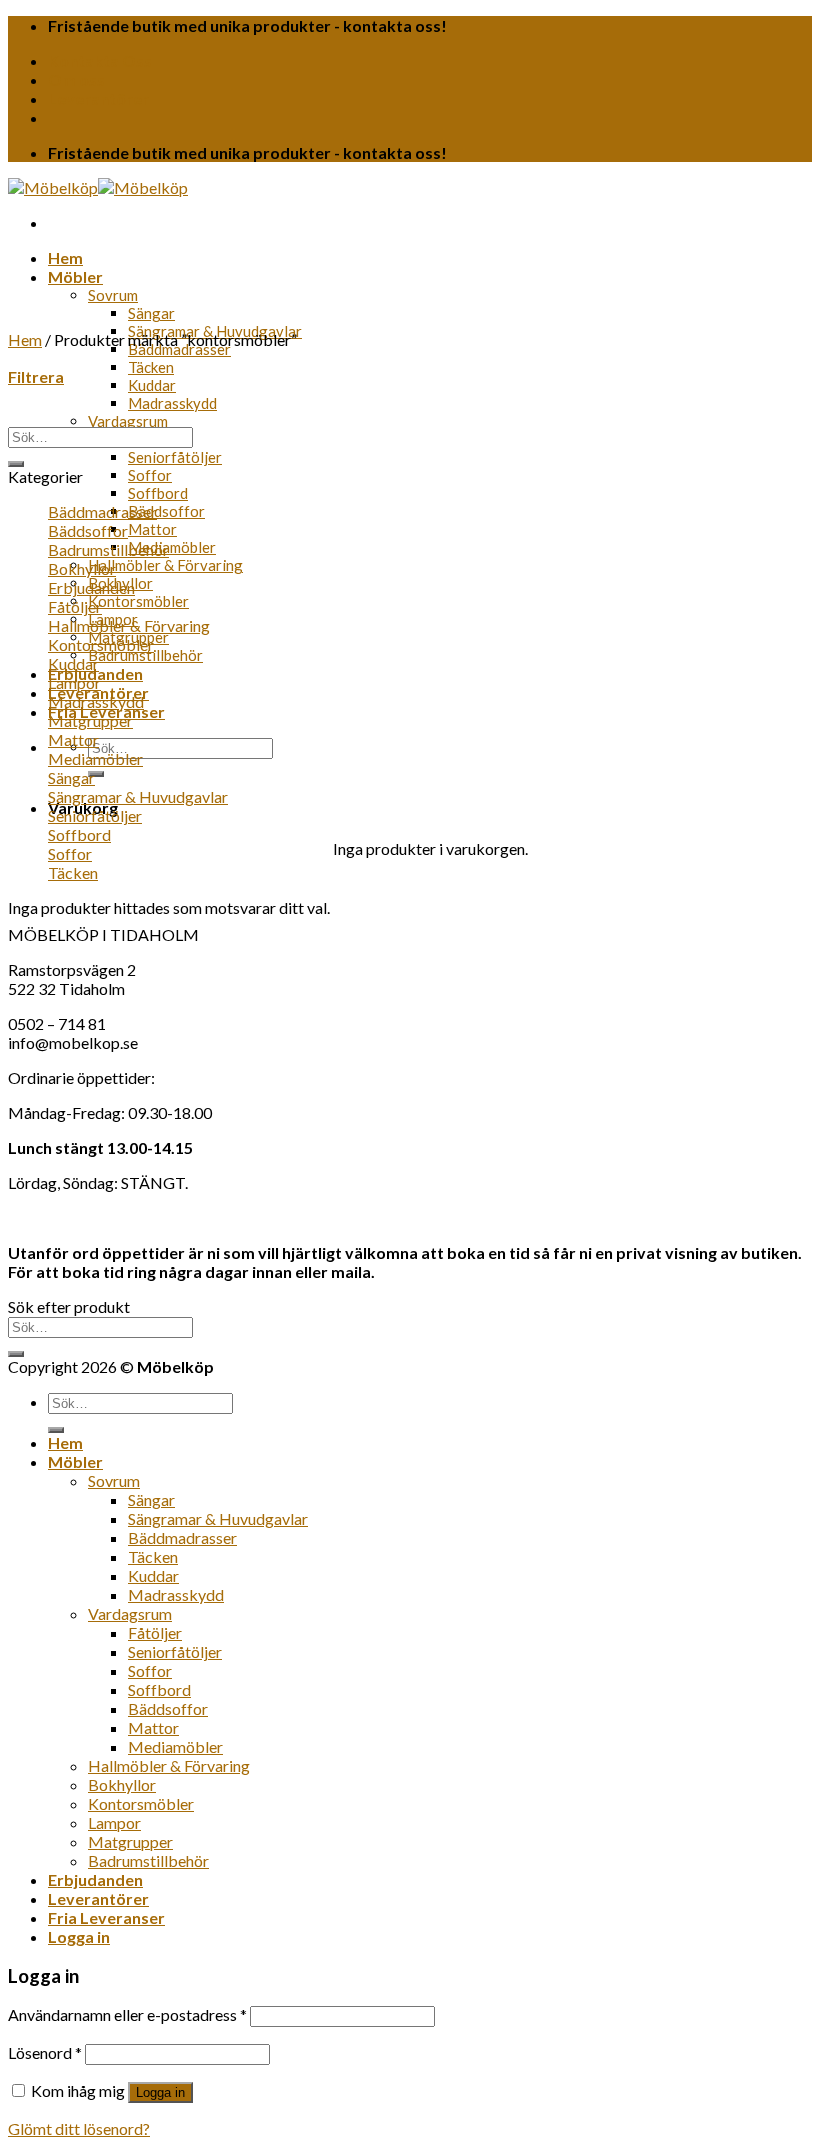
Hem (65, 257)
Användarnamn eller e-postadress (127, 2014)
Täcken (151, 367)
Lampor (74, 682)
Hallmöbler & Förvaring (165, 565)
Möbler (75, 276)
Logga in (160, 2092)
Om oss (76, 79)
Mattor (152, 529)
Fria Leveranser (106, 1917)
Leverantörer (98, 98)
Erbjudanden (91, 587)
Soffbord (158, 493)
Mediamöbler (172, 547)
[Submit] (96, 774)
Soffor (150, 475)
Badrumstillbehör (145, 655)
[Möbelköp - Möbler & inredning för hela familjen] (98, 187)
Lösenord (45, 2052)
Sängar (151, 313)
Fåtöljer (75, 606)
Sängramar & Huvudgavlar (138, 796)
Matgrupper (90, 720)
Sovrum (113, 295)
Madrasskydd (172, 403)
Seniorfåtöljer (175, 457)
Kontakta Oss (100, 60)
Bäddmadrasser (179, 349)
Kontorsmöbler (138, 601)
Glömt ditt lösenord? (79, 2128)
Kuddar (152, 385)
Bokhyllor (82, 568)
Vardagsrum (128, 421)
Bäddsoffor (166, 511)
